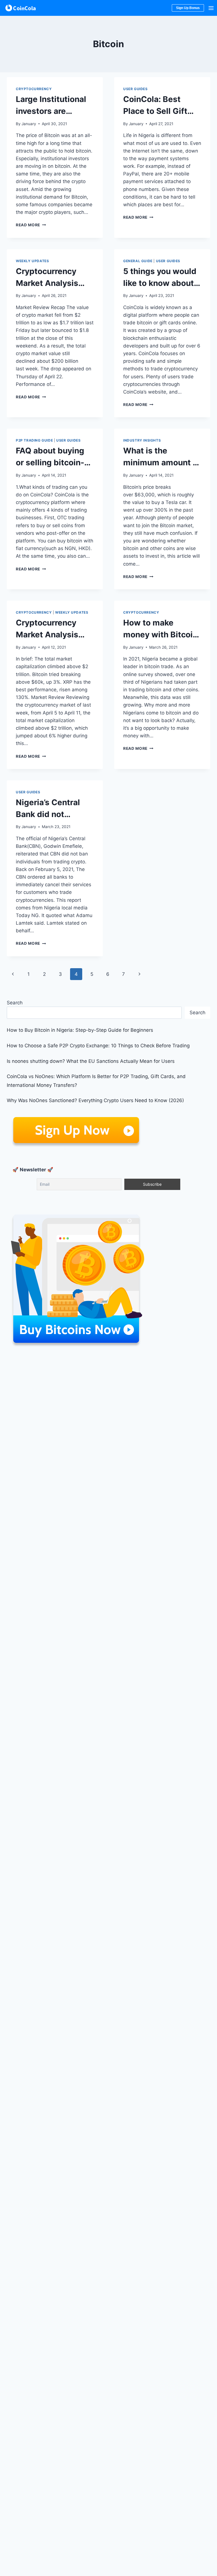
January (29, 124)
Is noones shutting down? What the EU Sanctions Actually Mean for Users (91, 1061)
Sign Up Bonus (188, 8)
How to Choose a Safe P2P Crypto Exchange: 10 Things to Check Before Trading (98, 1046)
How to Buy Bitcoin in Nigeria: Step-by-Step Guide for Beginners (80, 1030)
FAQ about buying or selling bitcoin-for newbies (50, 462)
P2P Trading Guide (34, 440)
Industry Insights (142, 440)
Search (15, 1003)
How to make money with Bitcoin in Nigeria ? (160, 635)
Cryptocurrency (34, 89)
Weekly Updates (32, 261)
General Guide (138, 261)
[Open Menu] (211, 8)
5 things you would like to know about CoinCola (160, 283)
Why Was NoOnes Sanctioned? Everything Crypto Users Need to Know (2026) (95, 1100)
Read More (31, 225)
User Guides (135, 89)
